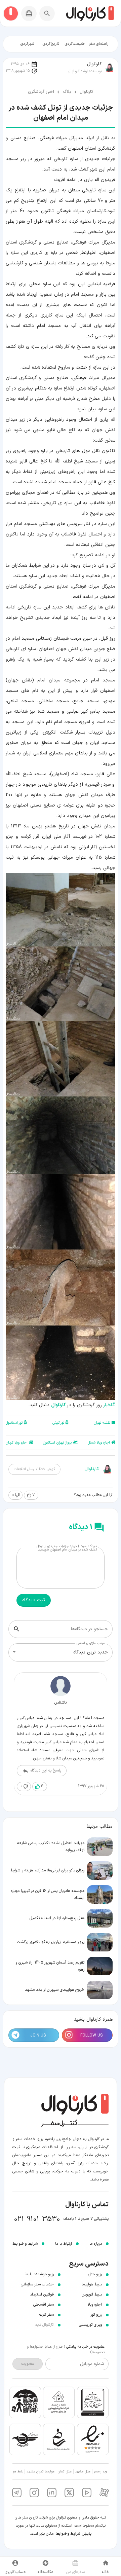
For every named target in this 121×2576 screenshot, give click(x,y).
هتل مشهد (83, 2472)
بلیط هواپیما (92, 2284)
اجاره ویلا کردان (17, 1443)
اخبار (109, 1405)
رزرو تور (96, 2315)
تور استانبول (14, 1423)
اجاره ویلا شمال (99, 1443)
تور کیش (58, 1423)
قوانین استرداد (42, 2294)
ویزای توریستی (90, 2325)
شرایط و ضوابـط (25, 2244)
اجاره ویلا (95, 2305)
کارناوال (86, 92)
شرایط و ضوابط (68, 2534)
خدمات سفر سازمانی (37, 2284)
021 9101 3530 (37, 2219)
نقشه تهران (102, 1423)
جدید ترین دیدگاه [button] (91, 1652)
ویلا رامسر (100, 2472)
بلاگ (67, 92)
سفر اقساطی (44, 2305)
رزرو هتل (95, 2274)
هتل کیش (65, 2472)
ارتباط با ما (64, 2244)
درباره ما (96, 2244)
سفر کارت (47, 2315)
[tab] (99, 44)
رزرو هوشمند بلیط (39, 2274)
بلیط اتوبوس (92, 2294)
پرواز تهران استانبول (57, 1443)
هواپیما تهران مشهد (41, 2472)
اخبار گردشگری (41, 92)
